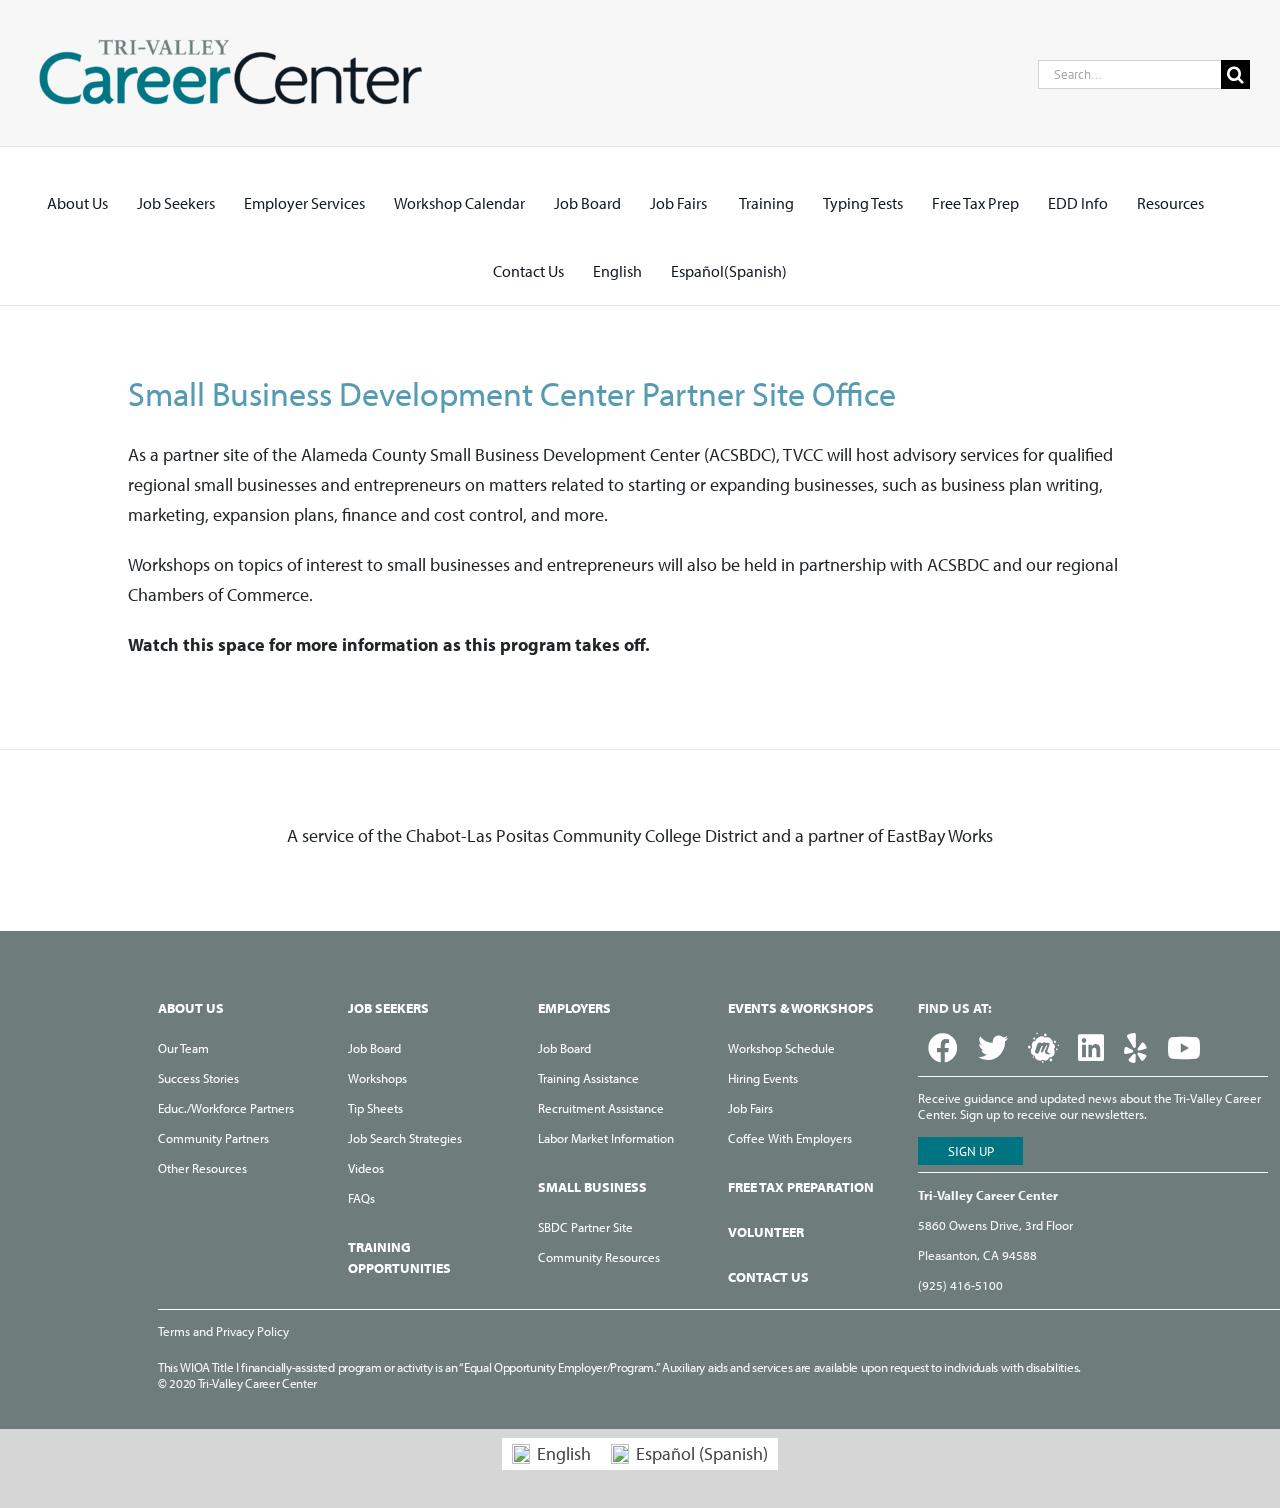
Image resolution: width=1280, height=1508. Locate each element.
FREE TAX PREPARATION (801, 1187)
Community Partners (213, 1138)
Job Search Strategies (405, 1138)
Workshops (377, 1078)
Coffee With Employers (790, 1138)
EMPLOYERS (574, 1008)
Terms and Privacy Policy (223, 1331)
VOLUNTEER (766, 1232)
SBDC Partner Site (585, 1227)
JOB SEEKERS (388, 1008)
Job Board (374, 1048)
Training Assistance (588, 1078)
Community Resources (599, 1257)
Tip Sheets (375, 1108)
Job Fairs (750, 1108)
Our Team (183, 1048)
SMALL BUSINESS (592, 1187)
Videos (366, 1168)
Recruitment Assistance (601, 1108)
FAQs (361, 1198)
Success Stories (198, 1078)
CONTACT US (768, 1277)
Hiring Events (763, 1078)
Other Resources (202, 1168)
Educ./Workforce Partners (226, 1108)
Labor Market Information (606, 1138)
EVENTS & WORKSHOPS (801, 1008)
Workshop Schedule (781, 1048)
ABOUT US (191, 1008)
